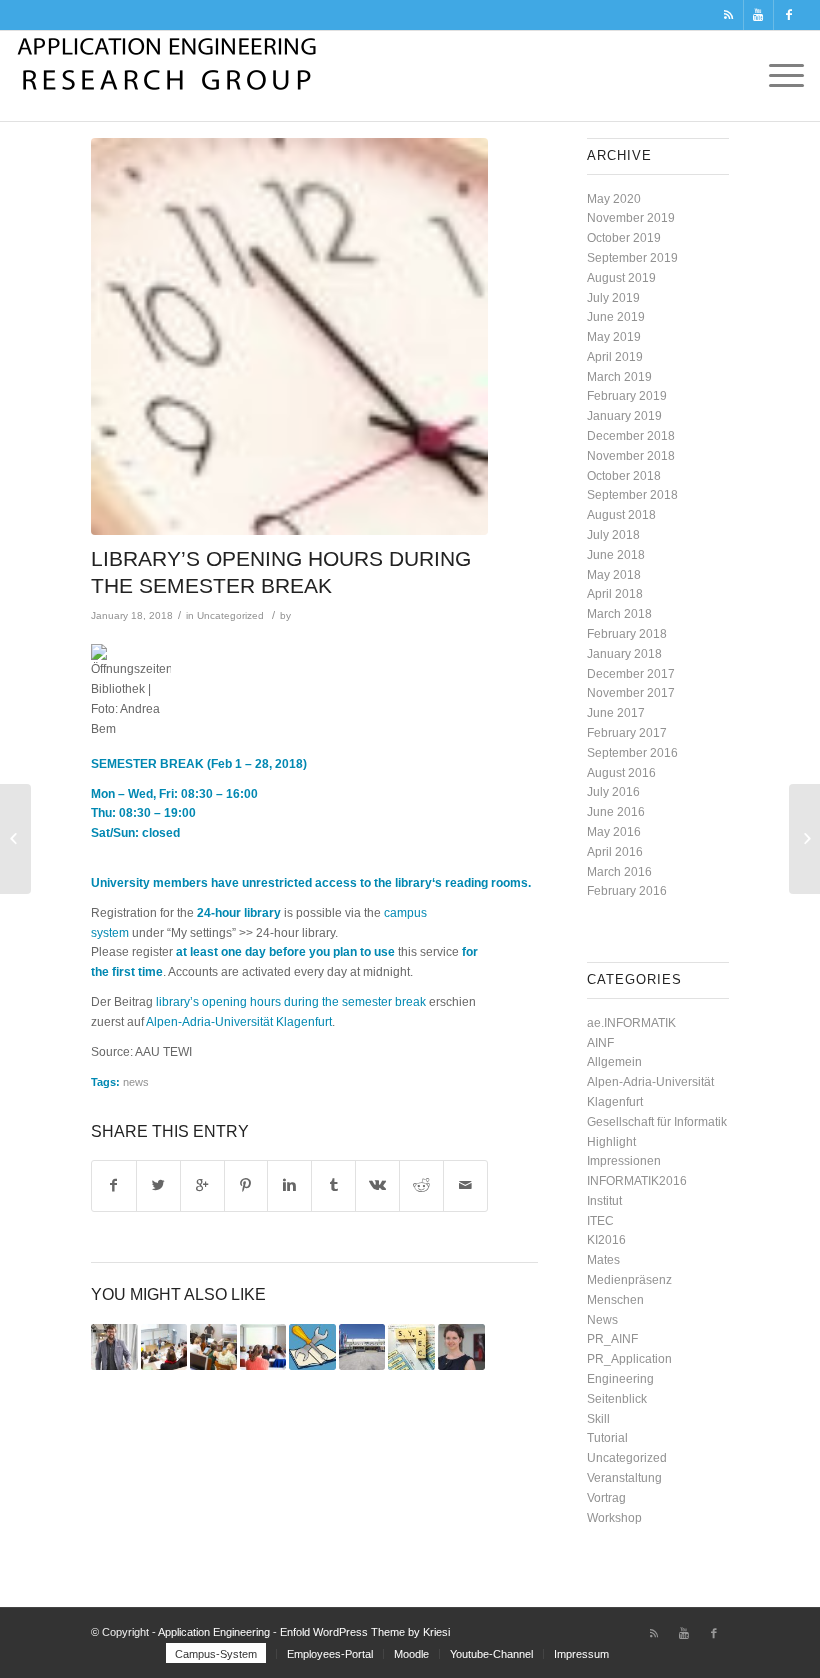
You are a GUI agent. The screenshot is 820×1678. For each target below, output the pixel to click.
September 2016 (632, 753)
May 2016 (614, 832)
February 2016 (627, 891)
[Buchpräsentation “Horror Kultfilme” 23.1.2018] (15, 839)
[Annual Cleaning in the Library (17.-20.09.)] (312, 1347)
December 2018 (631, 436)
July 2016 (613, 792)
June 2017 (616, 713)
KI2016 (606, 1240)
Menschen (615, 1300)
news (136, 1082)
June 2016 (616, 812)
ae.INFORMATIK (631, 1023)
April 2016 (615, 852)
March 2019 (619, 377)
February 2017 (627, 733)
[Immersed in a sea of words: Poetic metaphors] (461, 1347)
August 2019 (621, 278)
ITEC (600, 1221)
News (602, 1320)
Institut (604, 1201)
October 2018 (624, 476)
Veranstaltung (624, 1478)
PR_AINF (612, 1339)
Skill (598, 1419)
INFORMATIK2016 (637, 1181)
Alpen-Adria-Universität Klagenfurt (239, 1022)
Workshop (614, 1518)
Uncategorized (230, 615)
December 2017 (631, 674)
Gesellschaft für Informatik (657, 1122)
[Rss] (728, 15)
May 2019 (614, 337)
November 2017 (631, 693)
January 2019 (624, 416)
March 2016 (619, 872)
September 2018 (632, 495)
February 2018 (627, 634)
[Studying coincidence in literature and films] (114, 1347)
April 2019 (615, 357)
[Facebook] (789, 15)
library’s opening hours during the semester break (291, 1002)
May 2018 (614, 575)
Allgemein (614, 1062)
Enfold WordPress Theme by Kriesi (365, 1632)
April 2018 (615, 594)
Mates (603, 1260)
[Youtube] (758, 15)
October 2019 (624, 238)
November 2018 (631, 456)
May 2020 (614, 199)
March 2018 (619, 614)
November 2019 (631, 218)
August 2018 (621, 515)
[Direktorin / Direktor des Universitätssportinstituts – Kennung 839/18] (362, 1347)
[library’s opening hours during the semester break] (289, 336)
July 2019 (613, 298)
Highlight (611, 1142)
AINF (600, 1043)
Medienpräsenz (629, 1280)
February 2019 (627, 396)
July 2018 (613, 535)
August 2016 (621, 773)
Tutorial (607, 1438)
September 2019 (632, 258)
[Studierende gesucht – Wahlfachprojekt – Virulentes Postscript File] (411, 1347)
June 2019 (616, 317)
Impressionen (624, 1161)
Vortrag (606, 1498)
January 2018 (624, 654)
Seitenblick (617, 1399)
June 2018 (616, 555)
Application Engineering (214, 1632)
